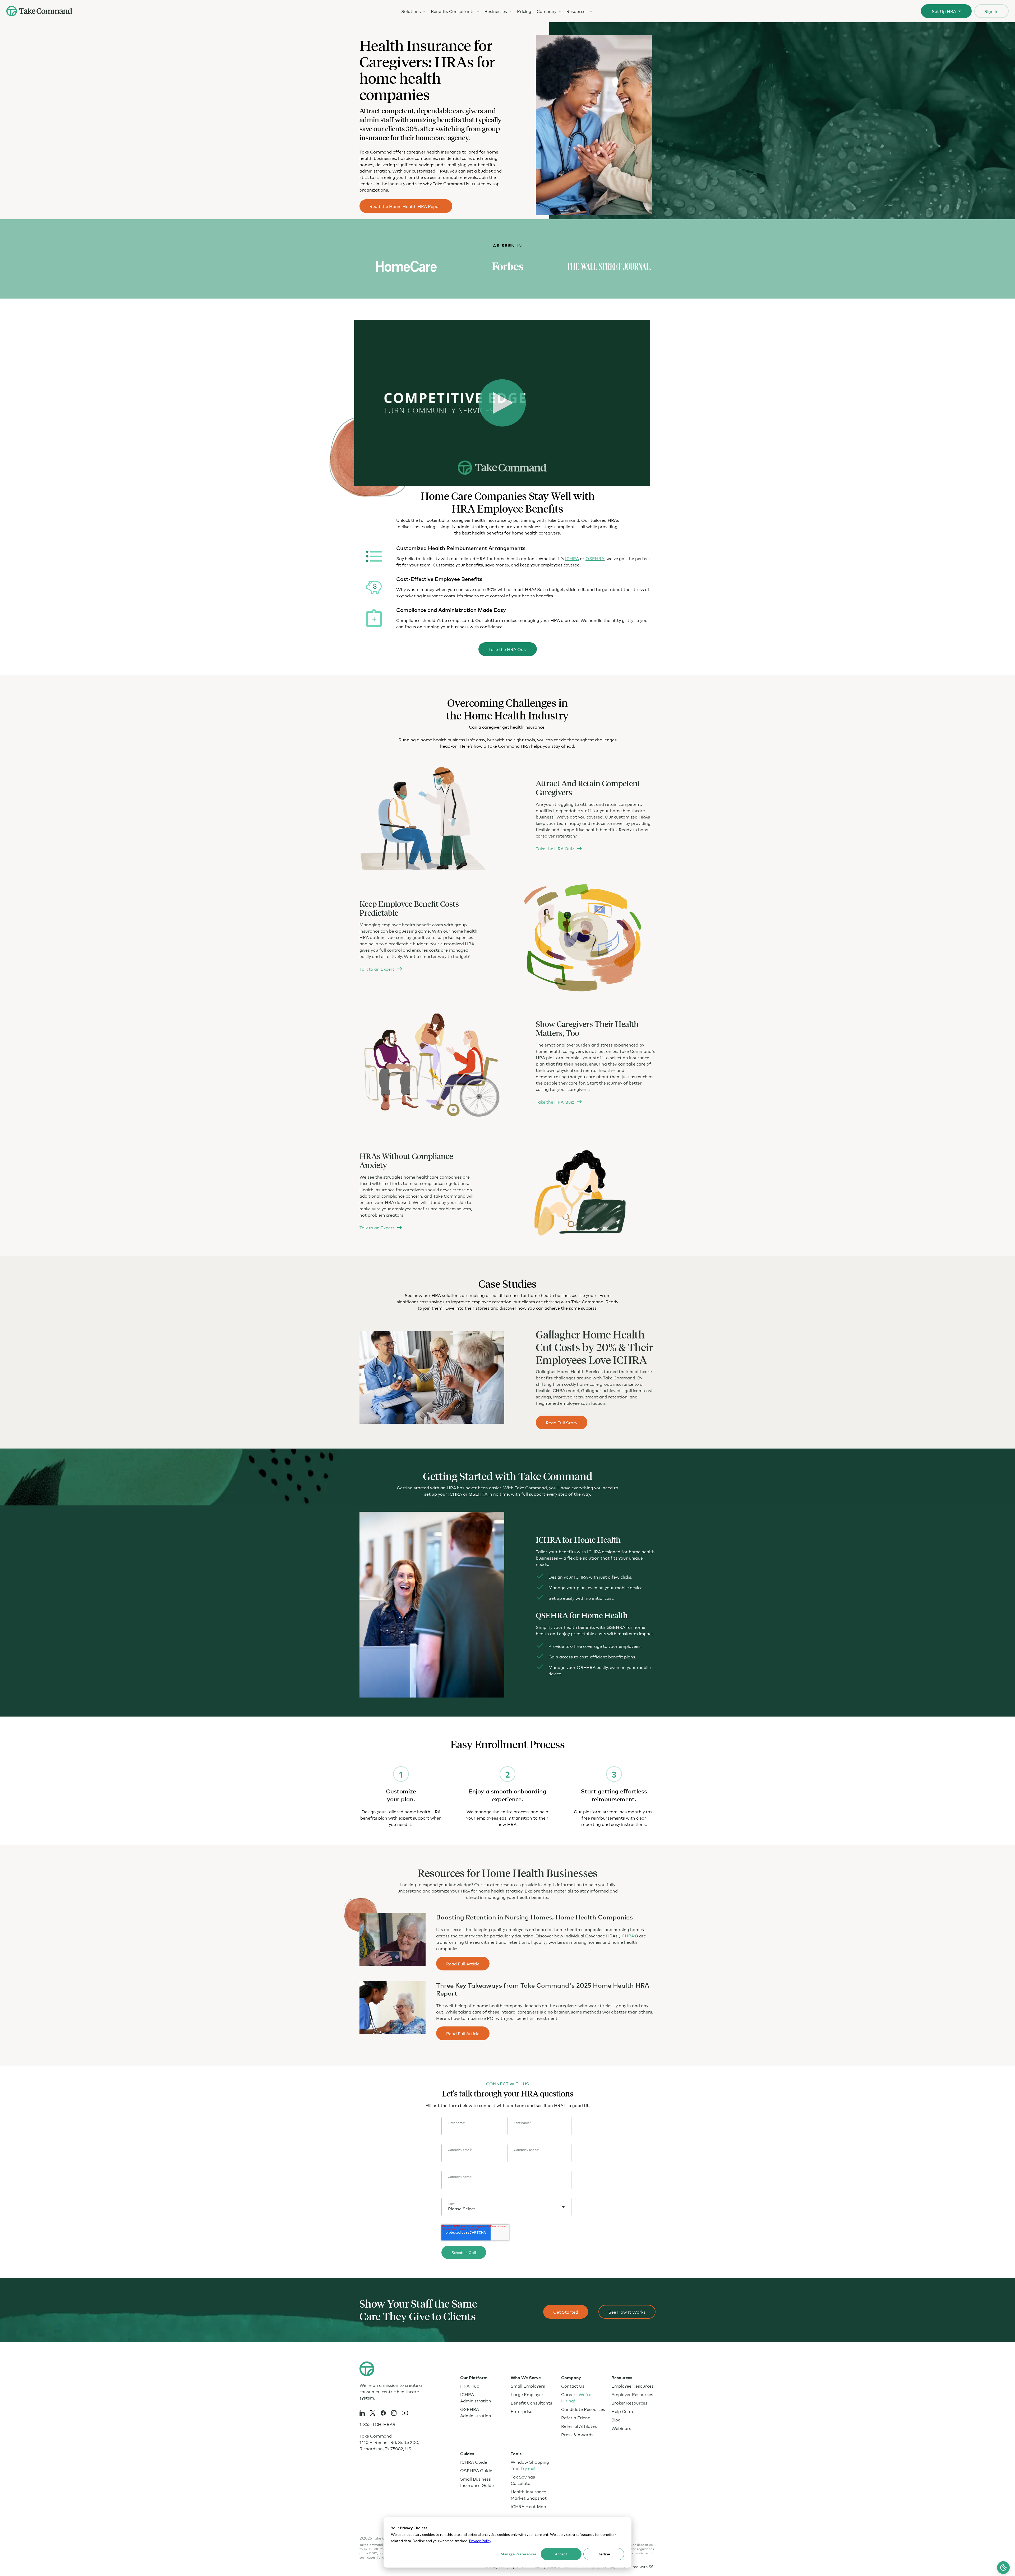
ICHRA (572, 558)
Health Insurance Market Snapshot (529, 2494)
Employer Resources (632, 2394)
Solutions (411, 11)
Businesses (496, 11)
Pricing (524, 11)
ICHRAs (628, 1935)
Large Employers (528, 2394)
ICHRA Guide (474, 2462)
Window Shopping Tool (530, 2465)
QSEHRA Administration (476, 2412)
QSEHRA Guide (476, 2470)
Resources (577, 11)
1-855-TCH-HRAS (377, 2424)
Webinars (621, 2428)
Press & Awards (577, 2434)
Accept (561, 2554)
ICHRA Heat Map (528, 2506)
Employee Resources (633, 2386)
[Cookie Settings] (1003, 2568)
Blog (616, 2419)
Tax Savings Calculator (523, 2480)
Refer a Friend (576, 2417)
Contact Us (573, 2386)
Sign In (991, 11)
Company (546, 11)
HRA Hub (470, 2386)
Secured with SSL (640, 2566)
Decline (604, 2554)
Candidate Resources (583, 2409)
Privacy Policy (480, 2541)
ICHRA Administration (476, 2397)
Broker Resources (629, 2403)
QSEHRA (595, 558)
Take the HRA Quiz (508, 649)
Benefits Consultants (453, 11)
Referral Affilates (579, 2426)
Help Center (624, 2411)
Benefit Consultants (531, 2403)
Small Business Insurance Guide (477, 2482)
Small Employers (528, 2386)
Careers (576, 2397)
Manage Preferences (519, 2554)
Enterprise (522, 2411)
